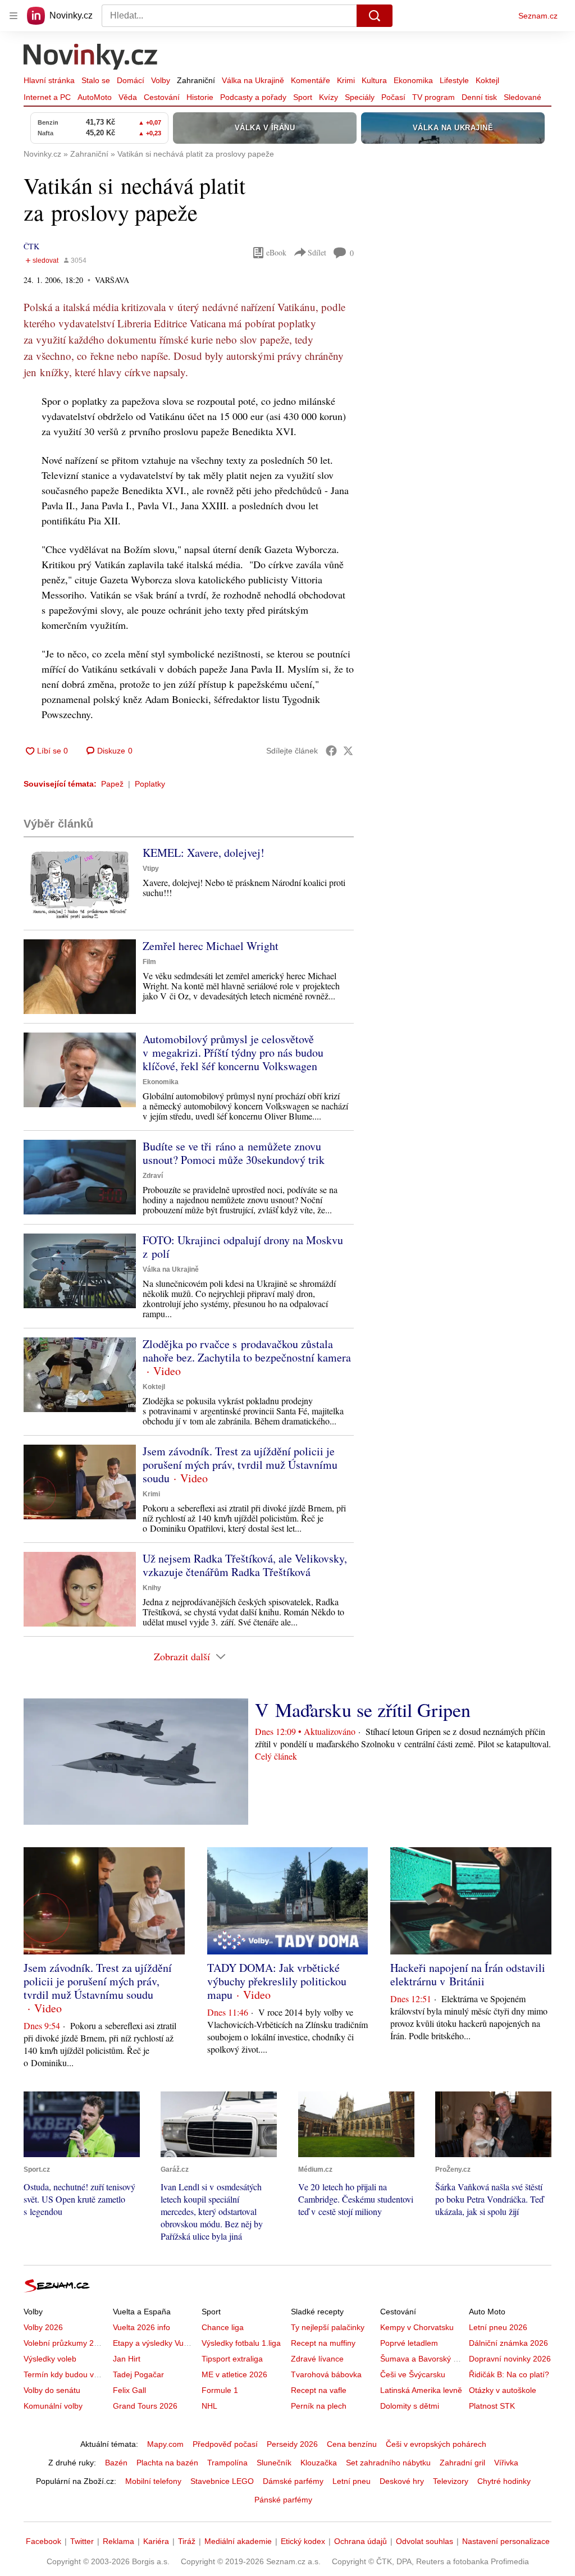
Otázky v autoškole (503, 2390)
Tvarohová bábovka (326, 2374)
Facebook (44, 2541)
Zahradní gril (462, 2463)
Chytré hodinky (504, 2481)
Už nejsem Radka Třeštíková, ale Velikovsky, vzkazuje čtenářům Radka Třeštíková (245, 1565)
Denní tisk (479, 97)
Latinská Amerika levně (421, 2390)
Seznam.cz (538, 16)
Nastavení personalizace (506, 2541)
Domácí (131, 80)
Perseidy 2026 (292, 2444)
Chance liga (223, 2327)
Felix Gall (129, 2390)
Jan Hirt (127, 2359)
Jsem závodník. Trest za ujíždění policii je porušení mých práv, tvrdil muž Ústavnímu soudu (240, 1465)
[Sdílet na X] (348, 751)
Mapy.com (165, 2444)
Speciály (360, 97)
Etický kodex (303, 2541)
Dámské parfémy (293, 2481)
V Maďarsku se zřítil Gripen (363, 1710)
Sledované (522, 97)
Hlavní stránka (49, 80)
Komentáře (311, 80)
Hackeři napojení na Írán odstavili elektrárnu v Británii (468, 1974)
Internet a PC (47, 97)
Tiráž (187, 2541)
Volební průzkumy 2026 (65, 2343)
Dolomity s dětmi (410, 2406)
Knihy (152, 1588)
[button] (80, 883)
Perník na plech (319, 2406)
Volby (161, 80)
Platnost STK (492, 2406)
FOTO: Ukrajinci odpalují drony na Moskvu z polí (243, 1247)
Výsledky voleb (50, 2359)
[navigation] (13, 16)
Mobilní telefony (153, 2481)
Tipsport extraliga (232, 2359)
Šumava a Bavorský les (422, 2359)
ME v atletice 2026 (234, 2374)
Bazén (116, 2463)
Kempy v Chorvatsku (417, 2327)
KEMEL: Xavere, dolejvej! (204, 853)
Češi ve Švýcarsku (413, 2374)
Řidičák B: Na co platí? (509, 2374)
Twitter (82, 2541)
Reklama (118, 2541)
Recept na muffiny (323, 2343)
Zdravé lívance (317, 2359)
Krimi (346, 80)
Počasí (393, 97)
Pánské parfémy (283, 2500)
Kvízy (328, 97)
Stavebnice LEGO (222, 2481)
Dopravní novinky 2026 (510, 2359)
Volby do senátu (52, 2390)
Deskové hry (402, 2481)
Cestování (162, 97)
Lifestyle (454, 80)
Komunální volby (53, 2406)
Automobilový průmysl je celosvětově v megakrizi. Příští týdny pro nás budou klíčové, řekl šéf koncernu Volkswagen (233, 1052)
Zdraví (153, 1176)
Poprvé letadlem (409, 2343)
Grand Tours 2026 (145, 2406)
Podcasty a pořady (253, 97)
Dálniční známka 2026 (508, 2343)
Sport (303, 97)
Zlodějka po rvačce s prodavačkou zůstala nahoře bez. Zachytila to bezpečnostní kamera (247, 1351)
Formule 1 (220, 2390)
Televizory (451, 2481)
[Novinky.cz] (91, 58)
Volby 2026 (43, 2327)
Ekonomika (413, 80)
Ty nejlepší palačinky (328, 2327)
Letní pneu (352, 2481)
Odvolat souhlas (425, 2541)
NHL (209, 2406)
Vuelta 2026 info (142, 2327)
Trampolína (227, 2463)
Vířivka (506, 2463)
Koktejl (487, 80)
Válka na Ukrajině (253, 80)
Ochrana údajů (360, 2541)
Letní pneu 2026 (498, 2327)
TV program (433, 97)
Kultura (374, 80)
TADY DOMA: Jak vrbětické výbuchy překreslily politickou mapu (277, 1981)
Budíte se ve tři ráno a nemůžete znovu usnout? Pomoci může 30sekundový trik (234, 1153)
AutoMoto (95, 97)
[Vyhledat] (375, 16)
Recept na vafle (319, 2390)
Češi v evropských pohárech (436, 2444)
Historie (200, 97)
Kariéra (156, 2541)
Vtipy (151, 869)
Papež (112, 784)
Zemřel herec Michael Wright (211, 946)
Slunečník (274, 2463)
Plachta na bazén (167, 2463)
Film (149, 962)
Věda (128, 97)
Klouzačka (319, 2463)
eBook (276, 252)
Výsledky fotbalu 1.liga (241, 2343)
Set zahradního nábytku (388, 2463)
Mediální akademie (238, 2541)
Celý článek (276, 1756)
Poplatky (150, 784)
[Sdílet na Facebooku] (331, 751)
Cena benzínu (352, 2444)
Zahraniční (196, 80)
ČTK (31, 246)
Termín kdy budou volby (66, 2374)
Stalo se (96, 80)
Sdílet (317, 252)
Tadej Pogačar (138, 2374)
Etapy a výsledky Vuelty (154, 2343)
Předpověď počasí (225, 2444)
